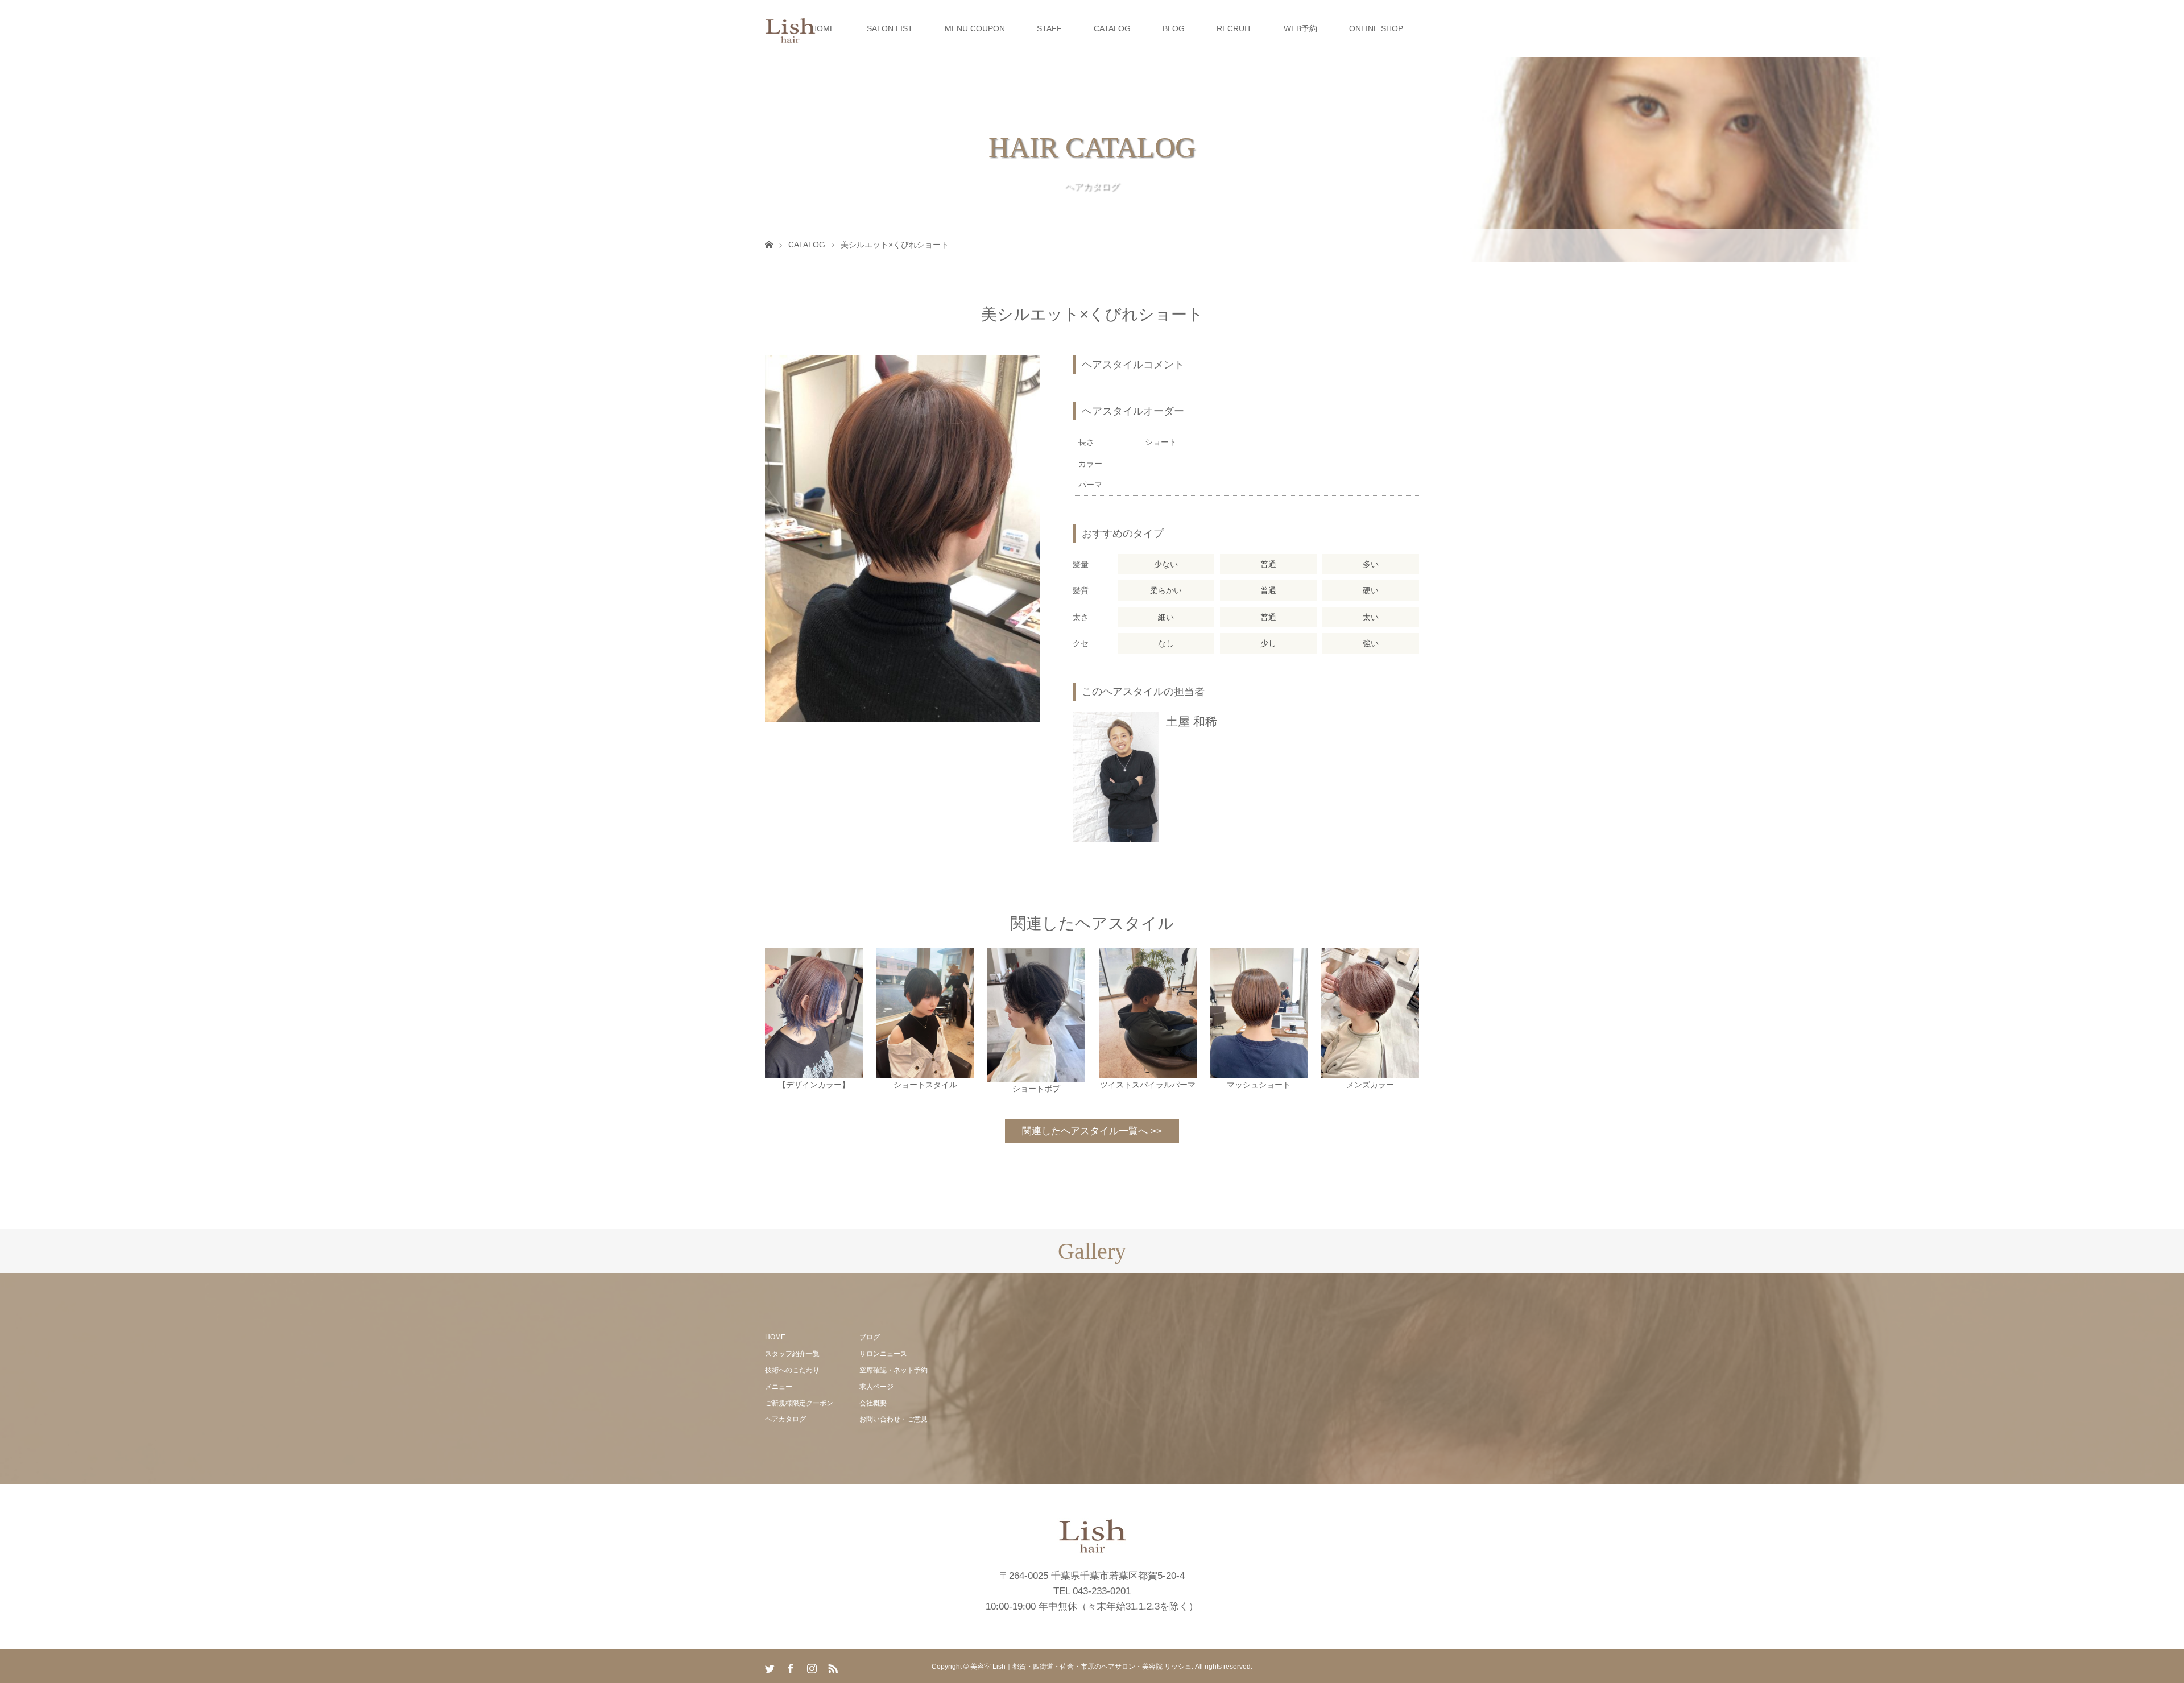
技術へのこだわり (792, 1370)
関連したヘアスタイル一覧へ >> (1092, 1131)
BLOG (1174, 28)
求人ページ (876, 1387)
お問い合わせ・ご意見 (894, 1419)
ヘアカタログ (785, 1419)
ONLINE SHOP (1376, 28)
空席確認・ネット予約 (894, 1370)
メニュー (779, 1387)
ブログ (870, 1337)
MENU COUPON (975, 28)
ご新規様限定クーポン (799, 1403)
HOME (823, 28)
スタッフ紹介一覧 (792, 1354)
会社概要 (873, 1403)
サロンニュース (883, 1354)
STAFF (1049, 28)
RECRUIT (1234, 28)
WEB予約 (1300, 28)
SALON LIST (890, 28)
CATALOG (1112, 28)
